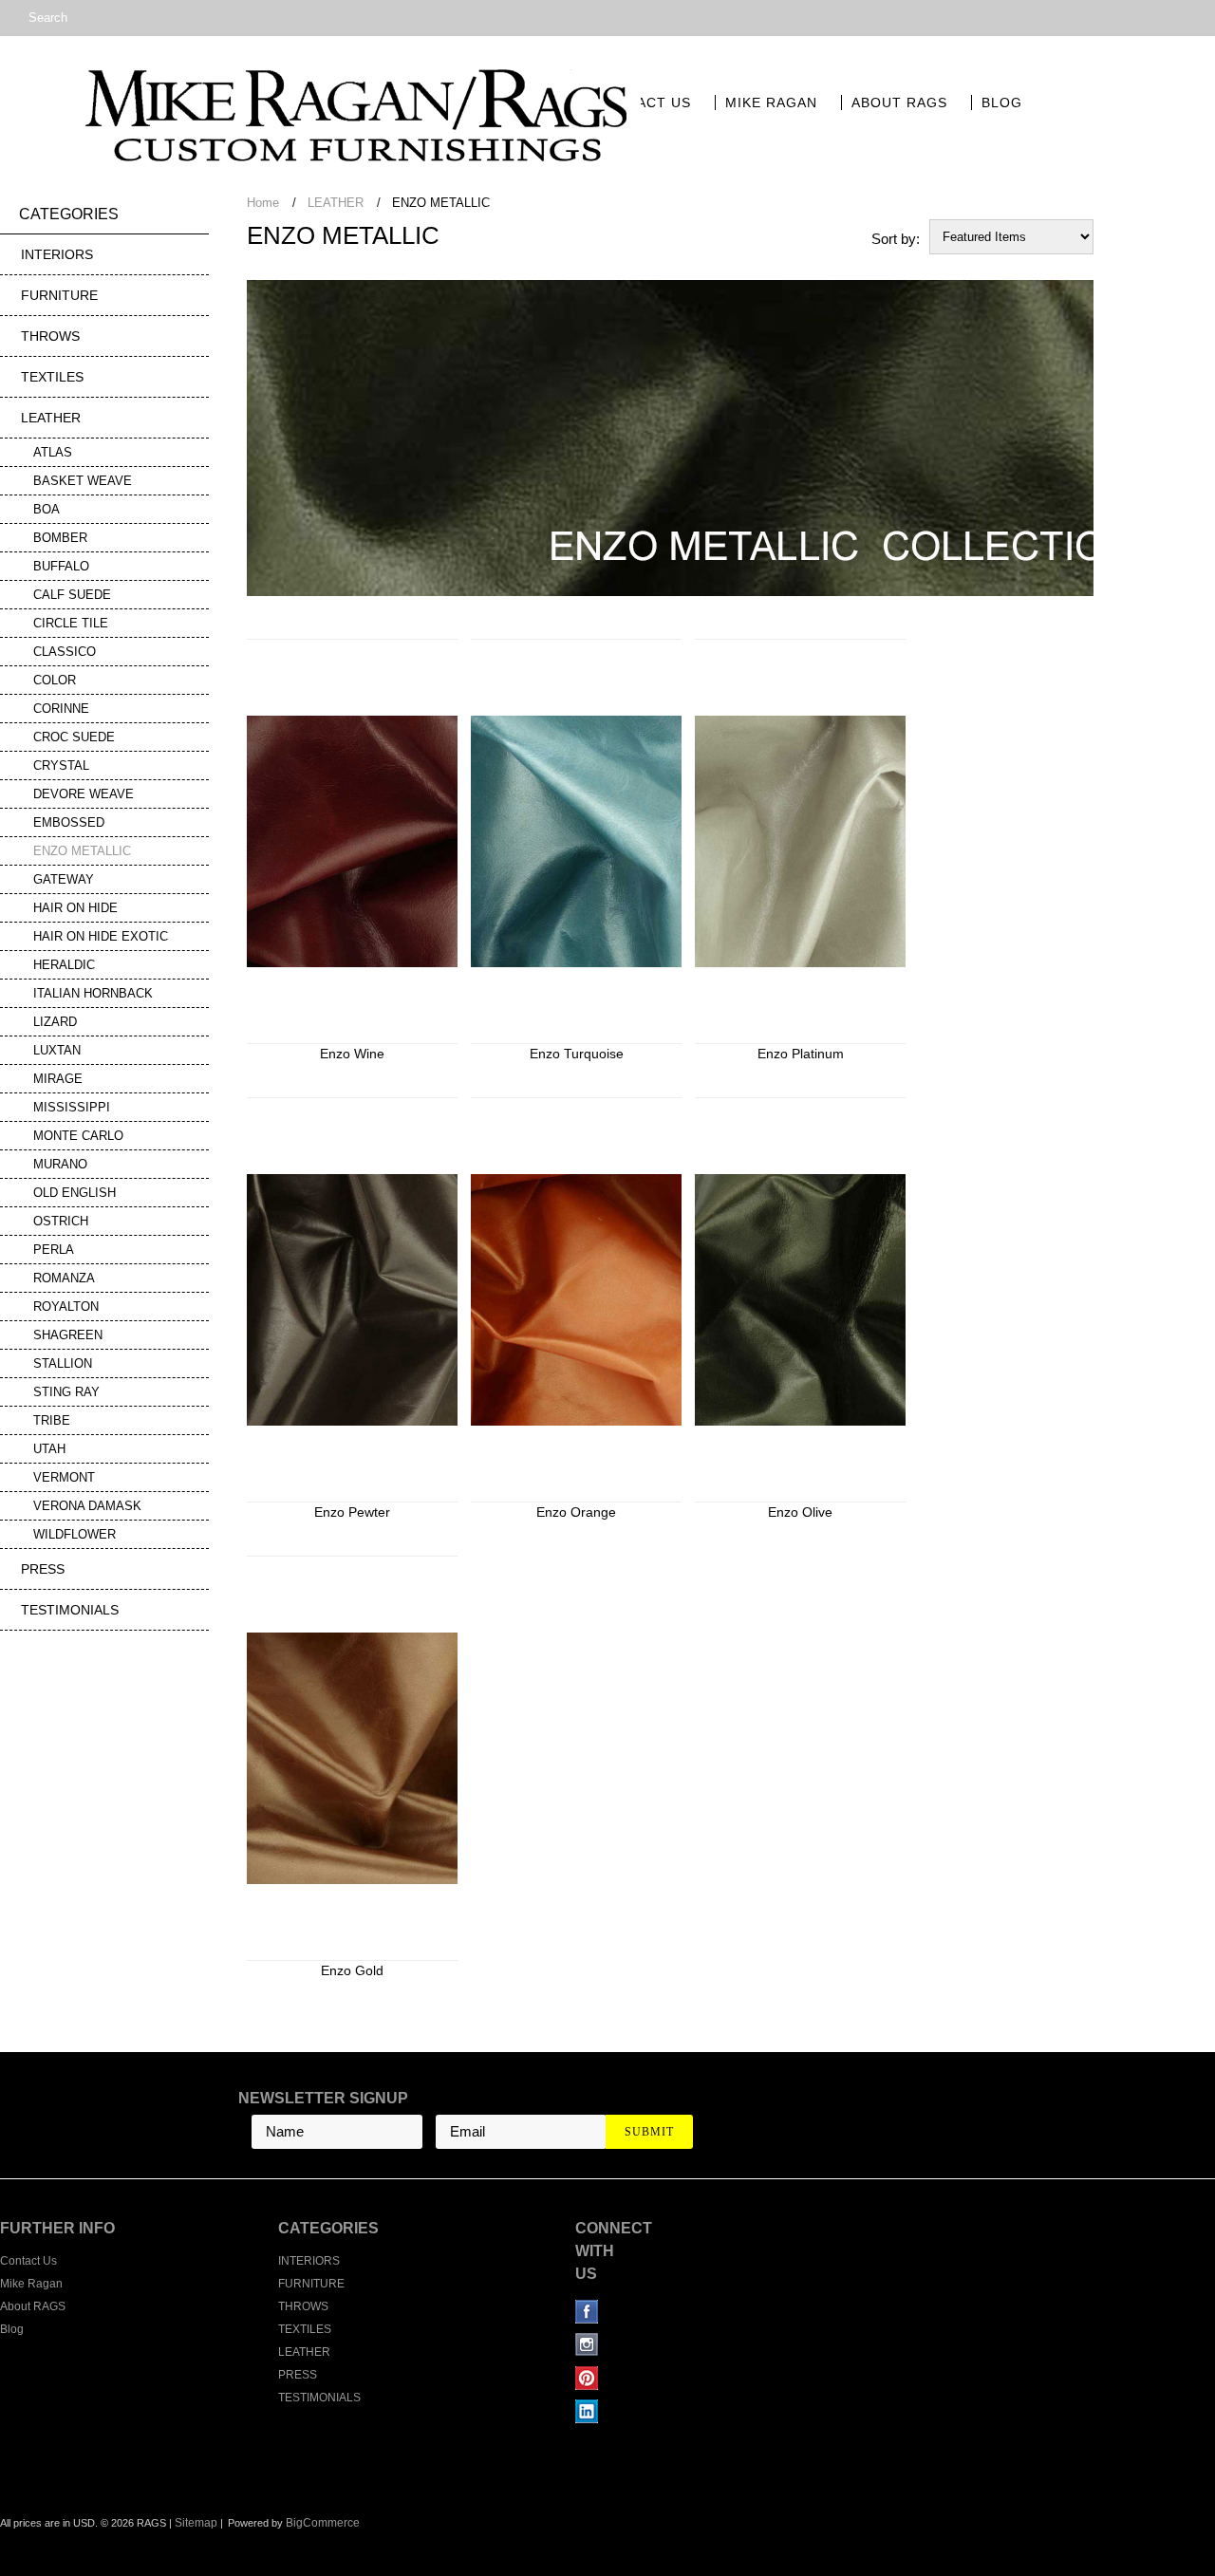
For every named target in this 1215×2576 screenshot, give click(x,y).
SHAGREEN (68, 1335)
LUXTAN (57, 1050)
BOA (47, 509)
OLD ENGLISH (75, 1193)
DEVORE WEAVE (84, 794)
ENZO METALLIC (82, 851)
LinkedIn (587, 2411)
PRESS (43, 1569)
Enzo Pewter (352, 1512)
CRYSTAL (61, 765)
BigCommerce (323, 2523)
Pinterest (587, 2378)
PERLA (54, 1250)
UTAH (49, 1449)
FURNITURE (59, 295)
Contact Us (644, 103)
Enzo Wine (352, 1054)
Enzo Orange (576, 1512)
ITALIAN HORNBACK (93, 993)
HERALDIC (64, 965)
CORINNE (61, 709)
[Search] (8, 18)
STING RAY (66, 1392)
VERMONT (64, 1477)
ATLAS (53, 452)
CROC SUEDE (74, 737)
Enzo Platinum (801, 1054)
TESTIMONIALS (70, 1610)
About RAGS (899, 103)
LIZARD (55, 1022)
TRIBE (52, 1420)
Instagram (587, 2345)
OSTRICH (61, 1221)
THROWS (50, 336)
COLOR (55, 680)
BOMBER (60, 538)
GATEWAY (64, 879)
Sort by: (896, 239)
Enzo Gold (352, 1970)
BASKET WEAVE (83, 481)
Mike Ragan (771, 103)
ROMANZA (64, 1278)
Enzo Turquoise (577, 1054)
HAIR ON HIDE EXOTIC (101, 936)
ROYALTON (66, 1307)
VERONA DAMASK (87, 1506)
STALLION (63, 1363)
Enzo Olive (800, 1512)
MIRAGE (58, 1079)
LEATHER (51, 418)
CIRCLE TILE (71, 623)
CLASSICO (65, 652)
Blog (1002, 103)
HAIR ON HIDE (75, 908)
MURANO (60, 1164)
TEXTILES (52, 377)
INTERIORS (57, 254)
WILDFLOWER (75, 1534)
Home (263, 203)
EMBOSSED (69, 822)
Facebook (587, 2312)
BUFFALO (61, 566)
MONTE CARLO (78, 1136)
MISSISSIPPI (72, 1107)
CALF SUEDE (72, 595)
